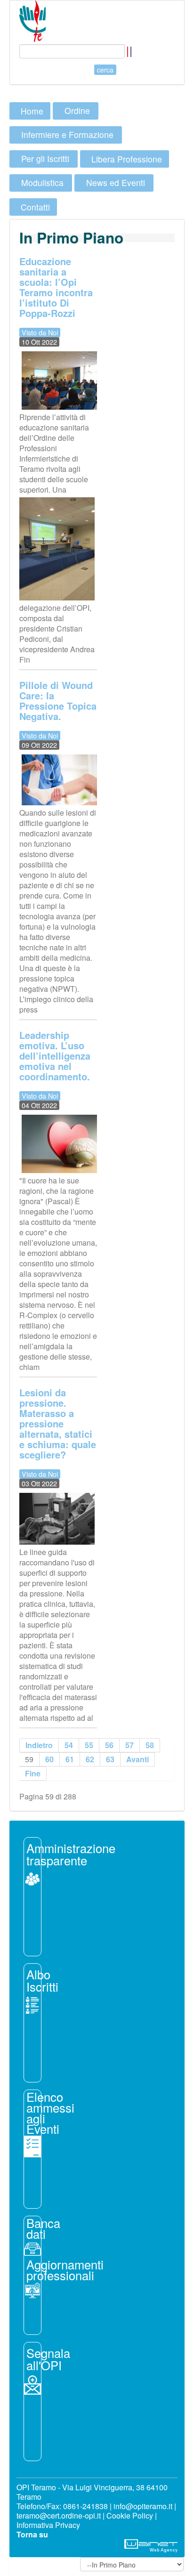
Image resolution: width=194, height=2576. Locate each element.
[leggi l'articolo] (32, 1878)
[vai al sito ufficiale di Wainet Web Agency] (151, 2545)
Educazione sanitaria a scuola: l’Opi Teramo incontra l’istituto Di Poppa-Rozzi (56, 287)
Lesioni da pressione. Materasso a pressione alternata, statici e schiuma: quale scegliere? (58, 1423)
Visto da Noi (40, 332)
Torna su (32, 2534)
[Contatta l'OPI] (32, 2384)
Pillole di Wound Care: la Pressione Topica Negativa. (58, 701)
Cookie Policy (130, 2515)
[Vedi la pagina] (32, 2004)
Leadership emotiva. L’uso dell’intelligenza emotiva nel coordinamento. (55, 1056)
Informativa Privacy (48, 2525)
